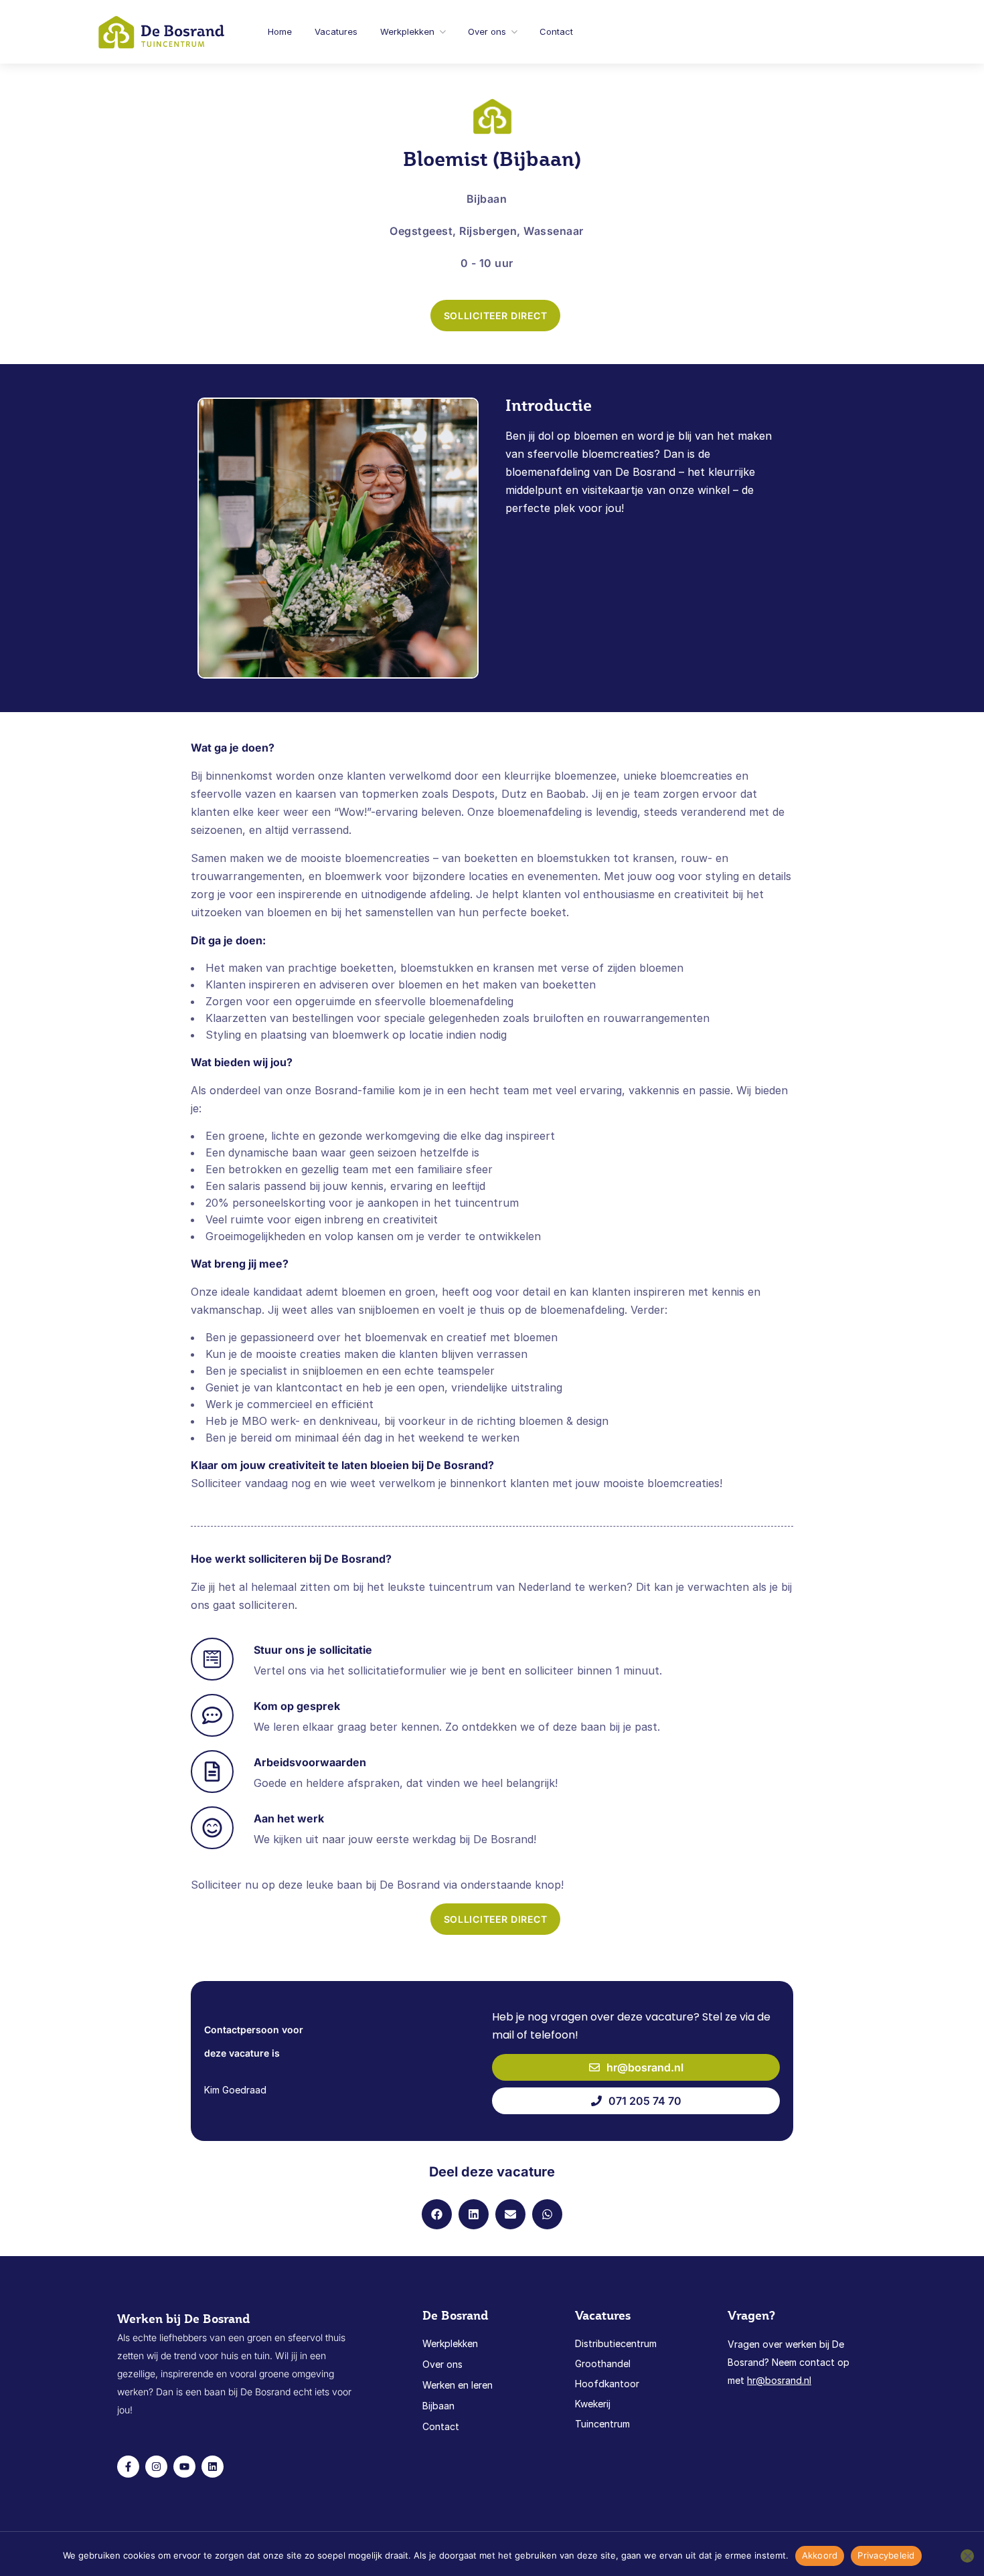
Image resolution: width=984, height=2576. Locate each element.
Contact (556, 31)
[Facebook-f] (128, 2467)
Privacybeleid (886, 2555)
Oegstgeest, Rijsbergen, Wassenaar (487, 231)
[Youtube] (184, 2467)
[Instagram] (156, 2467)
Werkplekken (407, 31)
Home (280, 31)
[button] (437, 2214)
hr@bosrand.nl (779, 2380)
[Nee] (967, 2556)
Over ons (487, 31)
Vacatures (336, 31)
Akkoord (820, 2555)
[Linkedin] (213, 2467)
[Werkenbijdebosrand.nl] (162, 30)
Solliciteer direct (496, 316)
